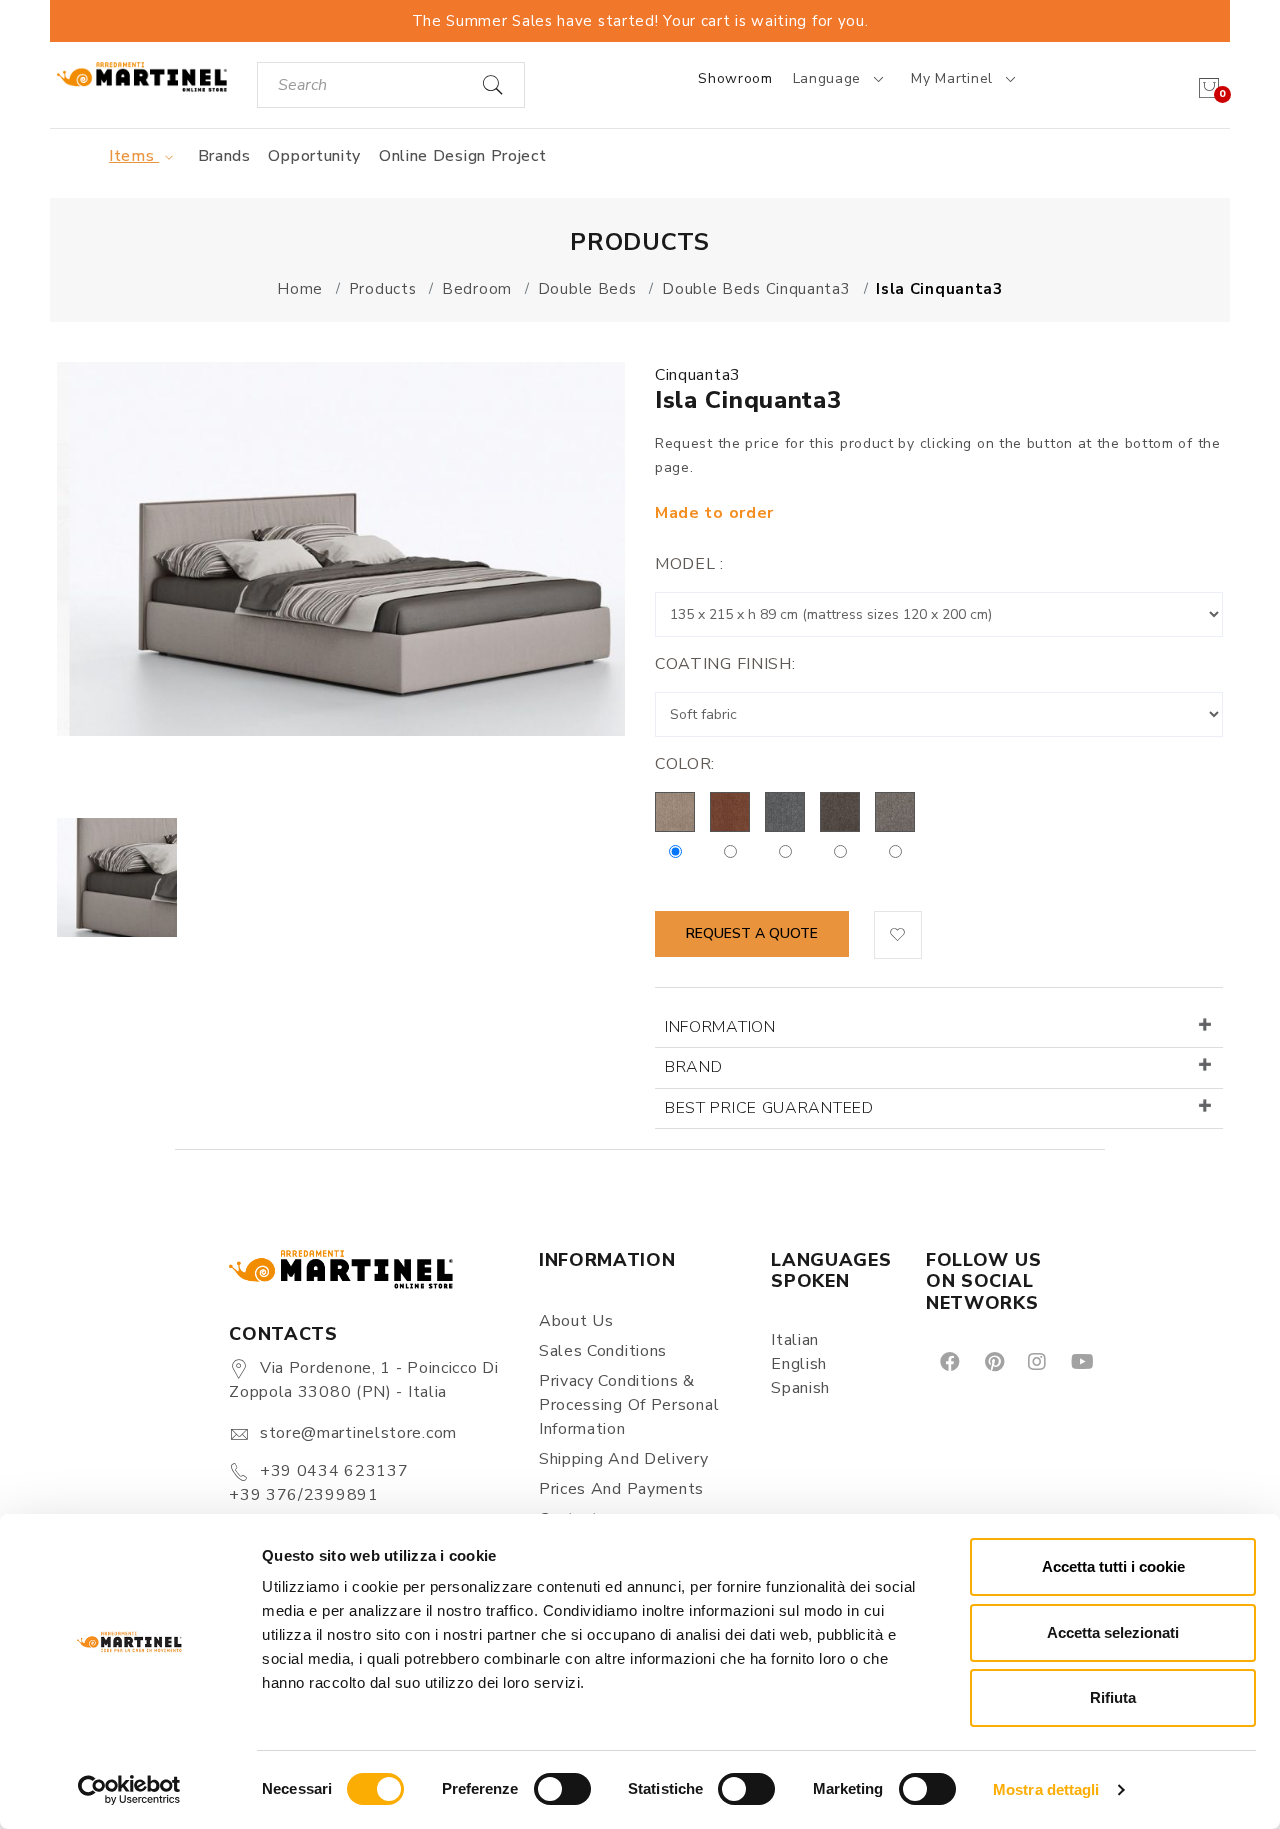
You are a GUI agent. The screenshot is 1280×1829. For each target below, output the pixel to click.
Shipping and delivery (624, 1459)
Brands (224, 156)
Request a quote (752, 933)
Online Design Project (463, 156)
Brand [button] (694, 1067)
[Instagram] (1035, 1361)
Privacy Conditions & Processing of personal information (629, 1405)
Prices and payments (621, 1489)
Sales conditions (603, 1351)
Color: (685, 764)
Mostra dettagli (1046, 1789)
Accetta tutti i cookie (1113, 1566)
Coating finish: (725, 664)
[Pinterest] (993, 1361)
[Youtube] (1081, 1361)
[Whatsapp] (1127, 1361)
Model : (689, 564)
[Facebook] (948, 1361)
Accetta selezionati (1113, 1632)
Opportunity (314, 156)
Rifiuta (1113, 1697)
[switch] (562, 1789)
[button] (898, 935)
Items (134, 156)
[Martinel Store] (141, 75)
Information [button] (720, 1027)
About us (576, 1321)
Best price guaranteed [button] (769, 1108)
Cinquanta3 (698, 375)
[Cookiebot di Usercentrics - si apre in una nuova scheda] (129, 1790)
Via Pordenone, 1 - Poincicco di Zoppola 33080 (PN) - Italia (363, 1380)
